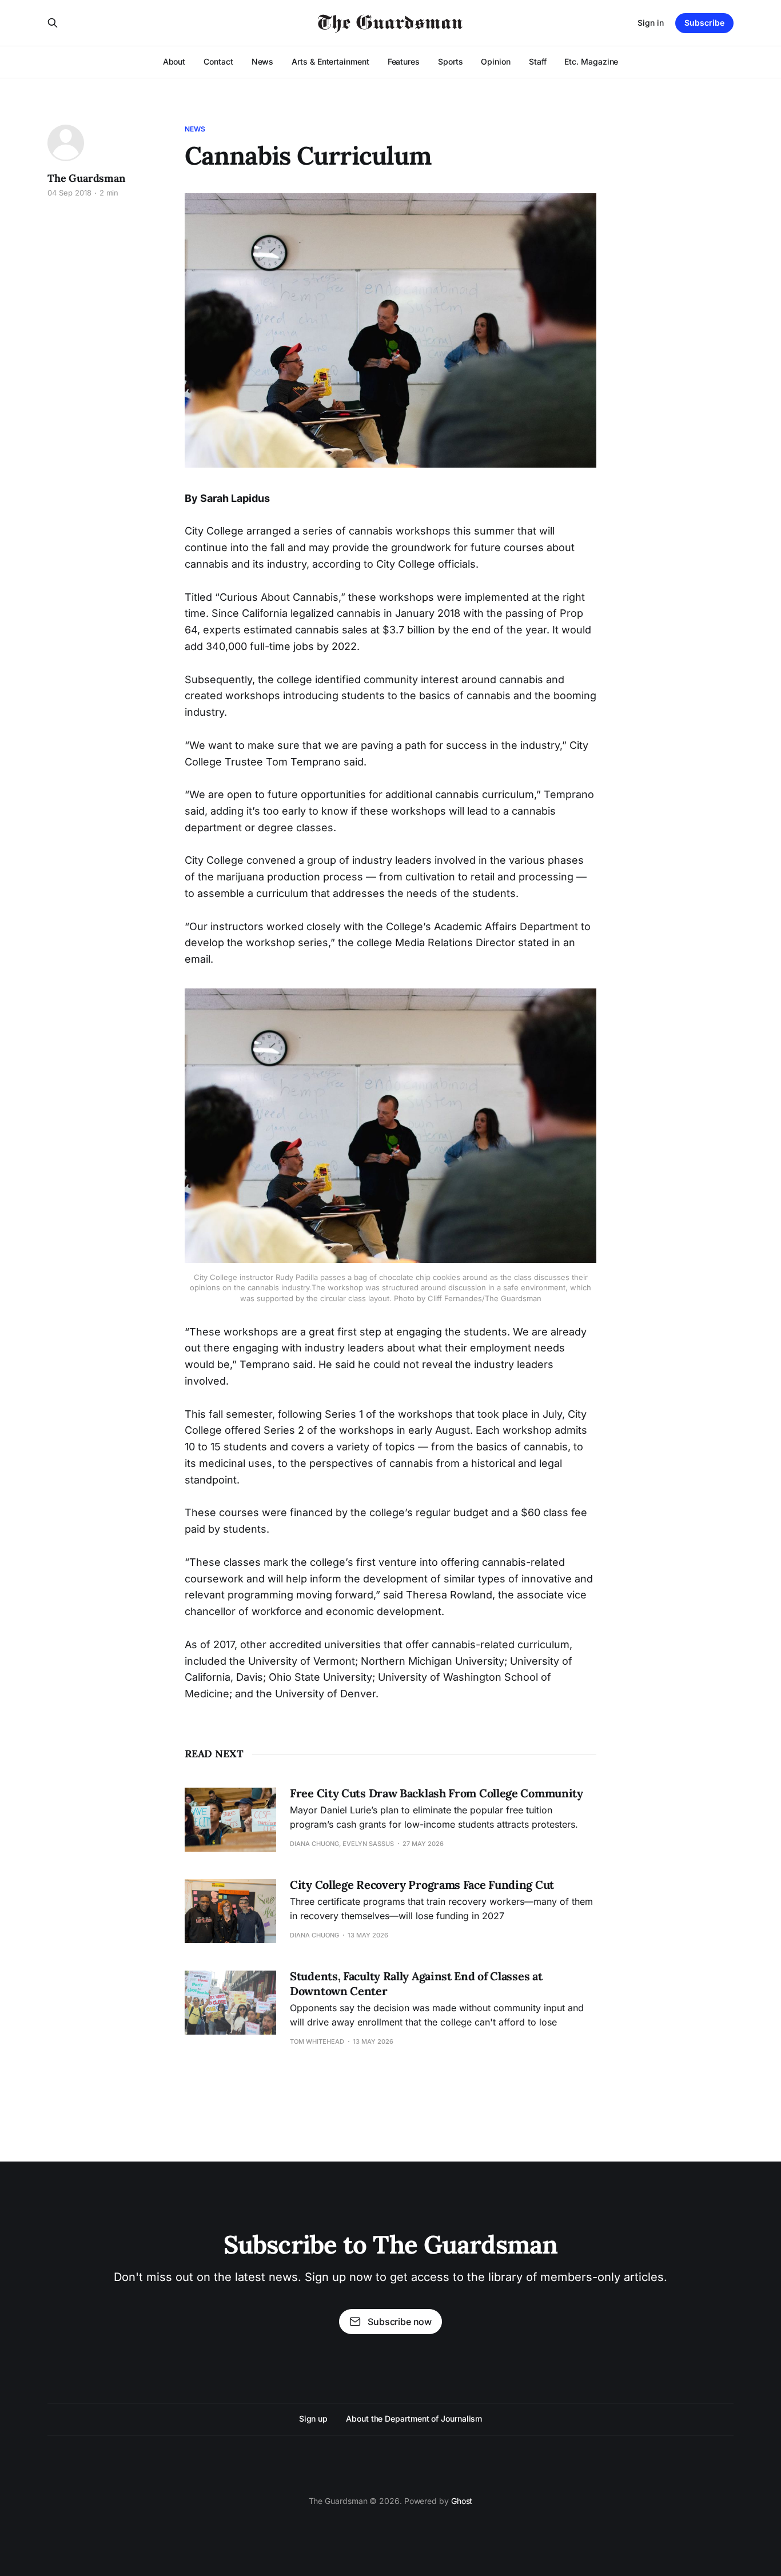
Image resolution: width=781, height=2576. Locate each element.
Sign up (313, 2419)
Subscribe (704, 23)
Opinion (495, 61)
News (263, 61)
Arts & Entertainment (330, 61)
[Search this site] (53, 23)
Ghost (462, 2501)
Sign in (651, 23)
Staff (538, 61)
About (174, 61)
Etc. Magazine (591, 61)
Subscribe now (400, 2322)
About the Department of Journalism (414, 2419)
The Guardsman (86, 178)
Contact (218, 61)
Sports (451, 61)
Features (404, 61)
